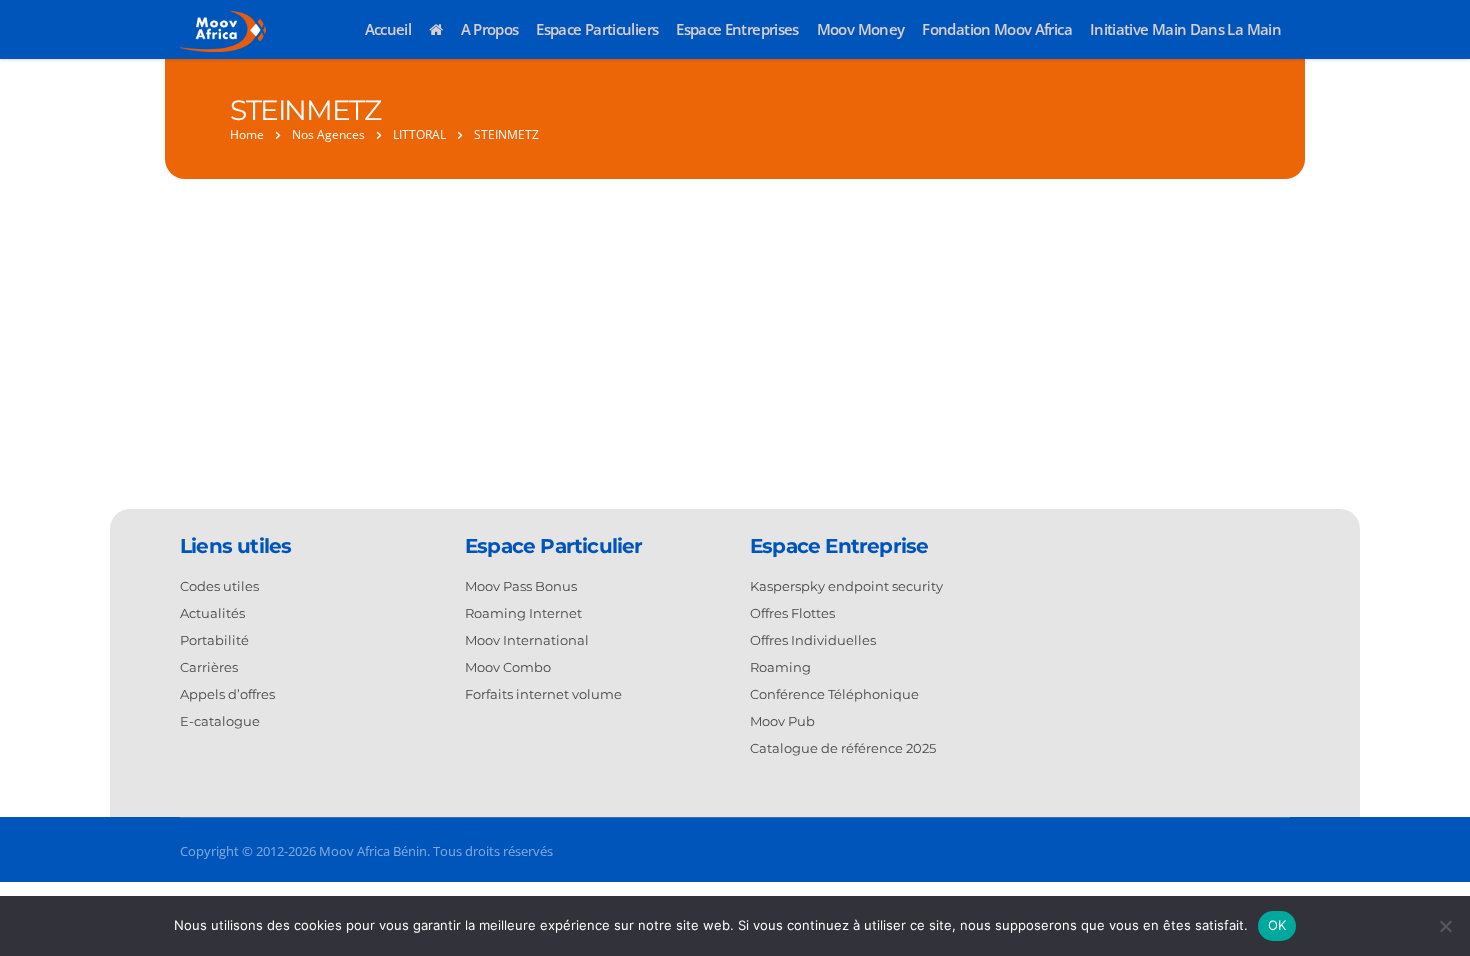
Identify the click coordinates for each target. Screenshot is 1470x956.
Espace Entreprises (737, 29)
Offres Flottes (792, 613)
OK (1277, 925)
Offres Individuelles (813, 640)
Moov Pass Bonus (521, 586)
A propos (490, 29)
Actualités (212, 613)
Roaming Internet (523, 613)
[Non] (1445, 926)
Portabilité (214, 640)
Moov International (527, 640)
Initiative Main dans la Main (1185, 29)
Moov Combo (508, 667)
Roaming (780, 667)
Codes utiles (219, 586)
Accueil (388, 29)
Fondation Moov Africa (997, 29)
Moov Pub (782, 721)
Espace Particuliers (597, 29)
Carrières (209, 667)
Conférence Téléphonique (834, 694)
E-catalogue (220, 721)
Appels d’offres (227, 694)
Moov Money (861, 29)
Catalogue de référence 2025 (843, 748)
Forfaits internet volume (543, 694)
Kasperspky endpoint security (846, 586)
